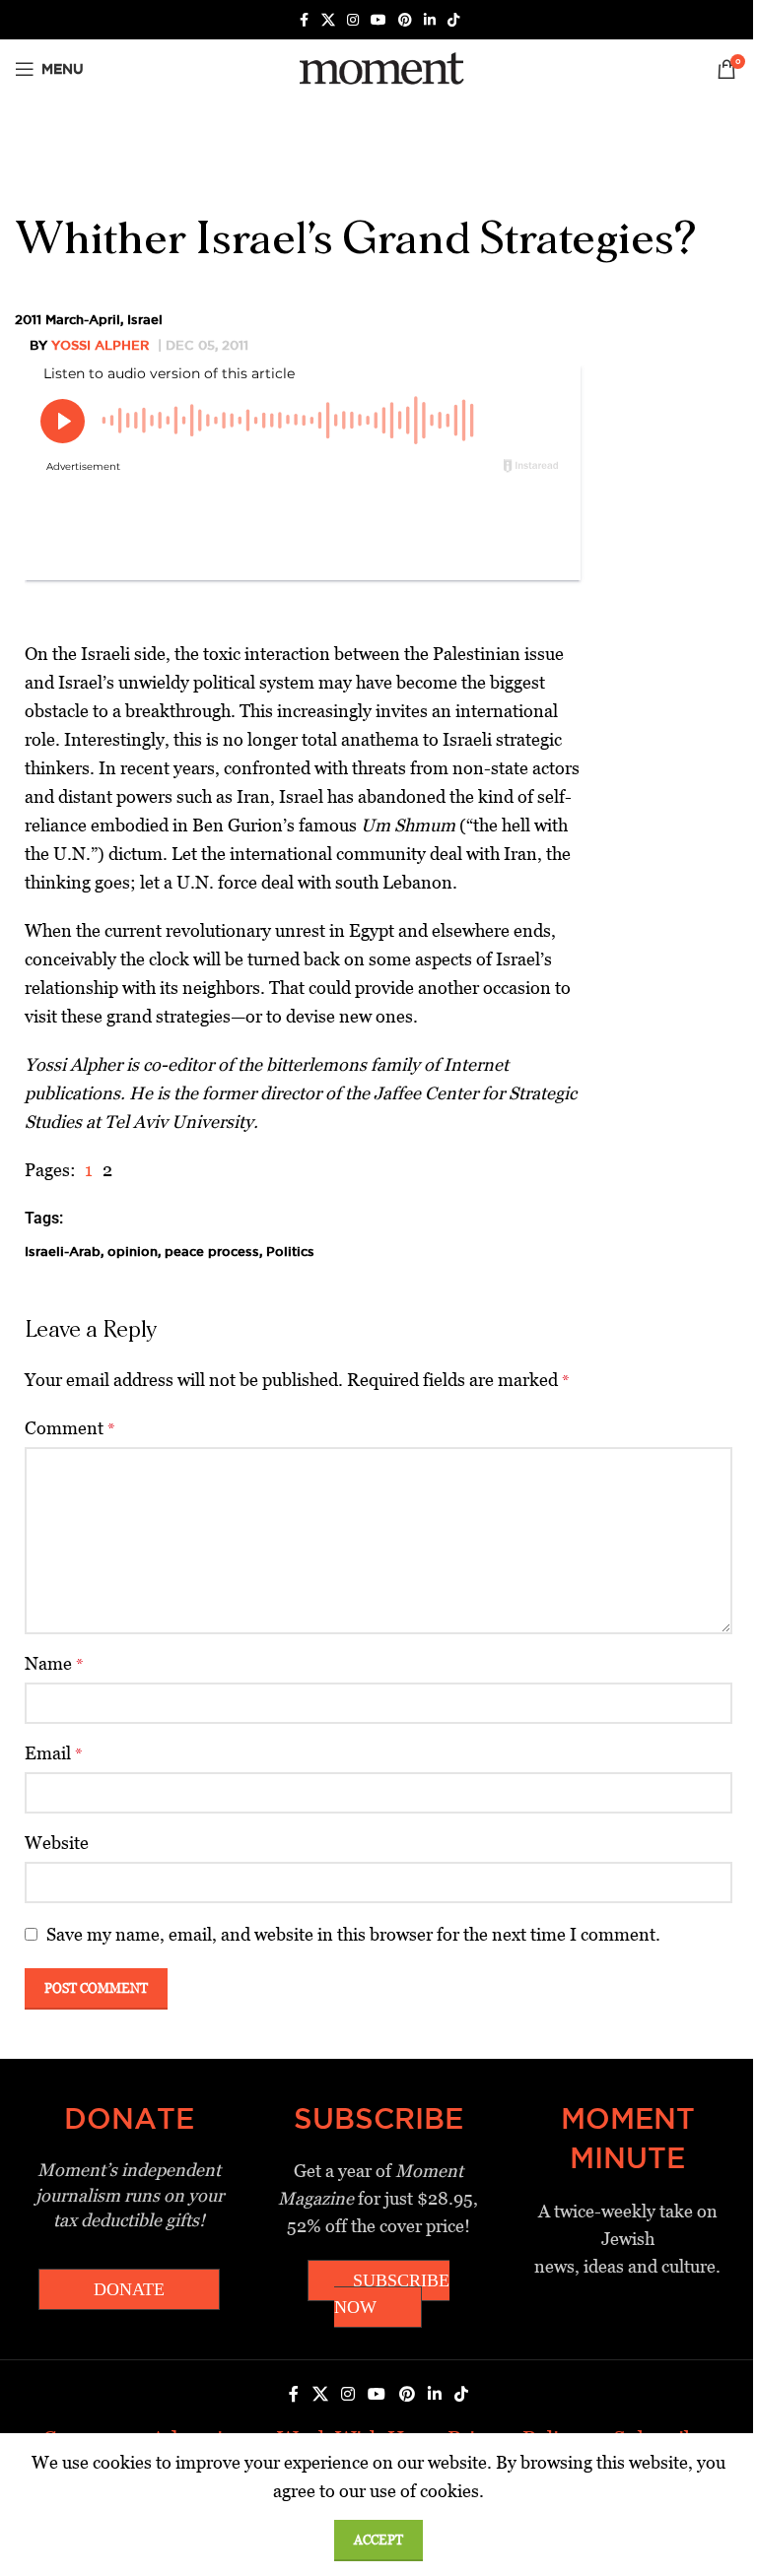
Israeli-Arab (63, 1251)
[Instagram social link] (353, 20)
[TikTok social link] (453, 20)
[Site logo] (378, 67)
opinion (133, 1251)
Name (54, 1663)
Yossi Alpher (100, 345)
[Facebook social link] (304, 20)
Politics (290, 1251)
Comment (70, 1428)
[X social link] (328, 20)
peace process (212, 1251)
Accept (378, 2540)
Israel (145, 319)
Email (54, 1753)
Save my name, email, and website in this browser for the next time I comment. (353, 1934)
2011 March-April (68, 319)
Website (57, 1843)
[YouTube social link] (378, 20)
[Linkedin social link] (430, 20)
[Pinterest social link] (405, 20)
